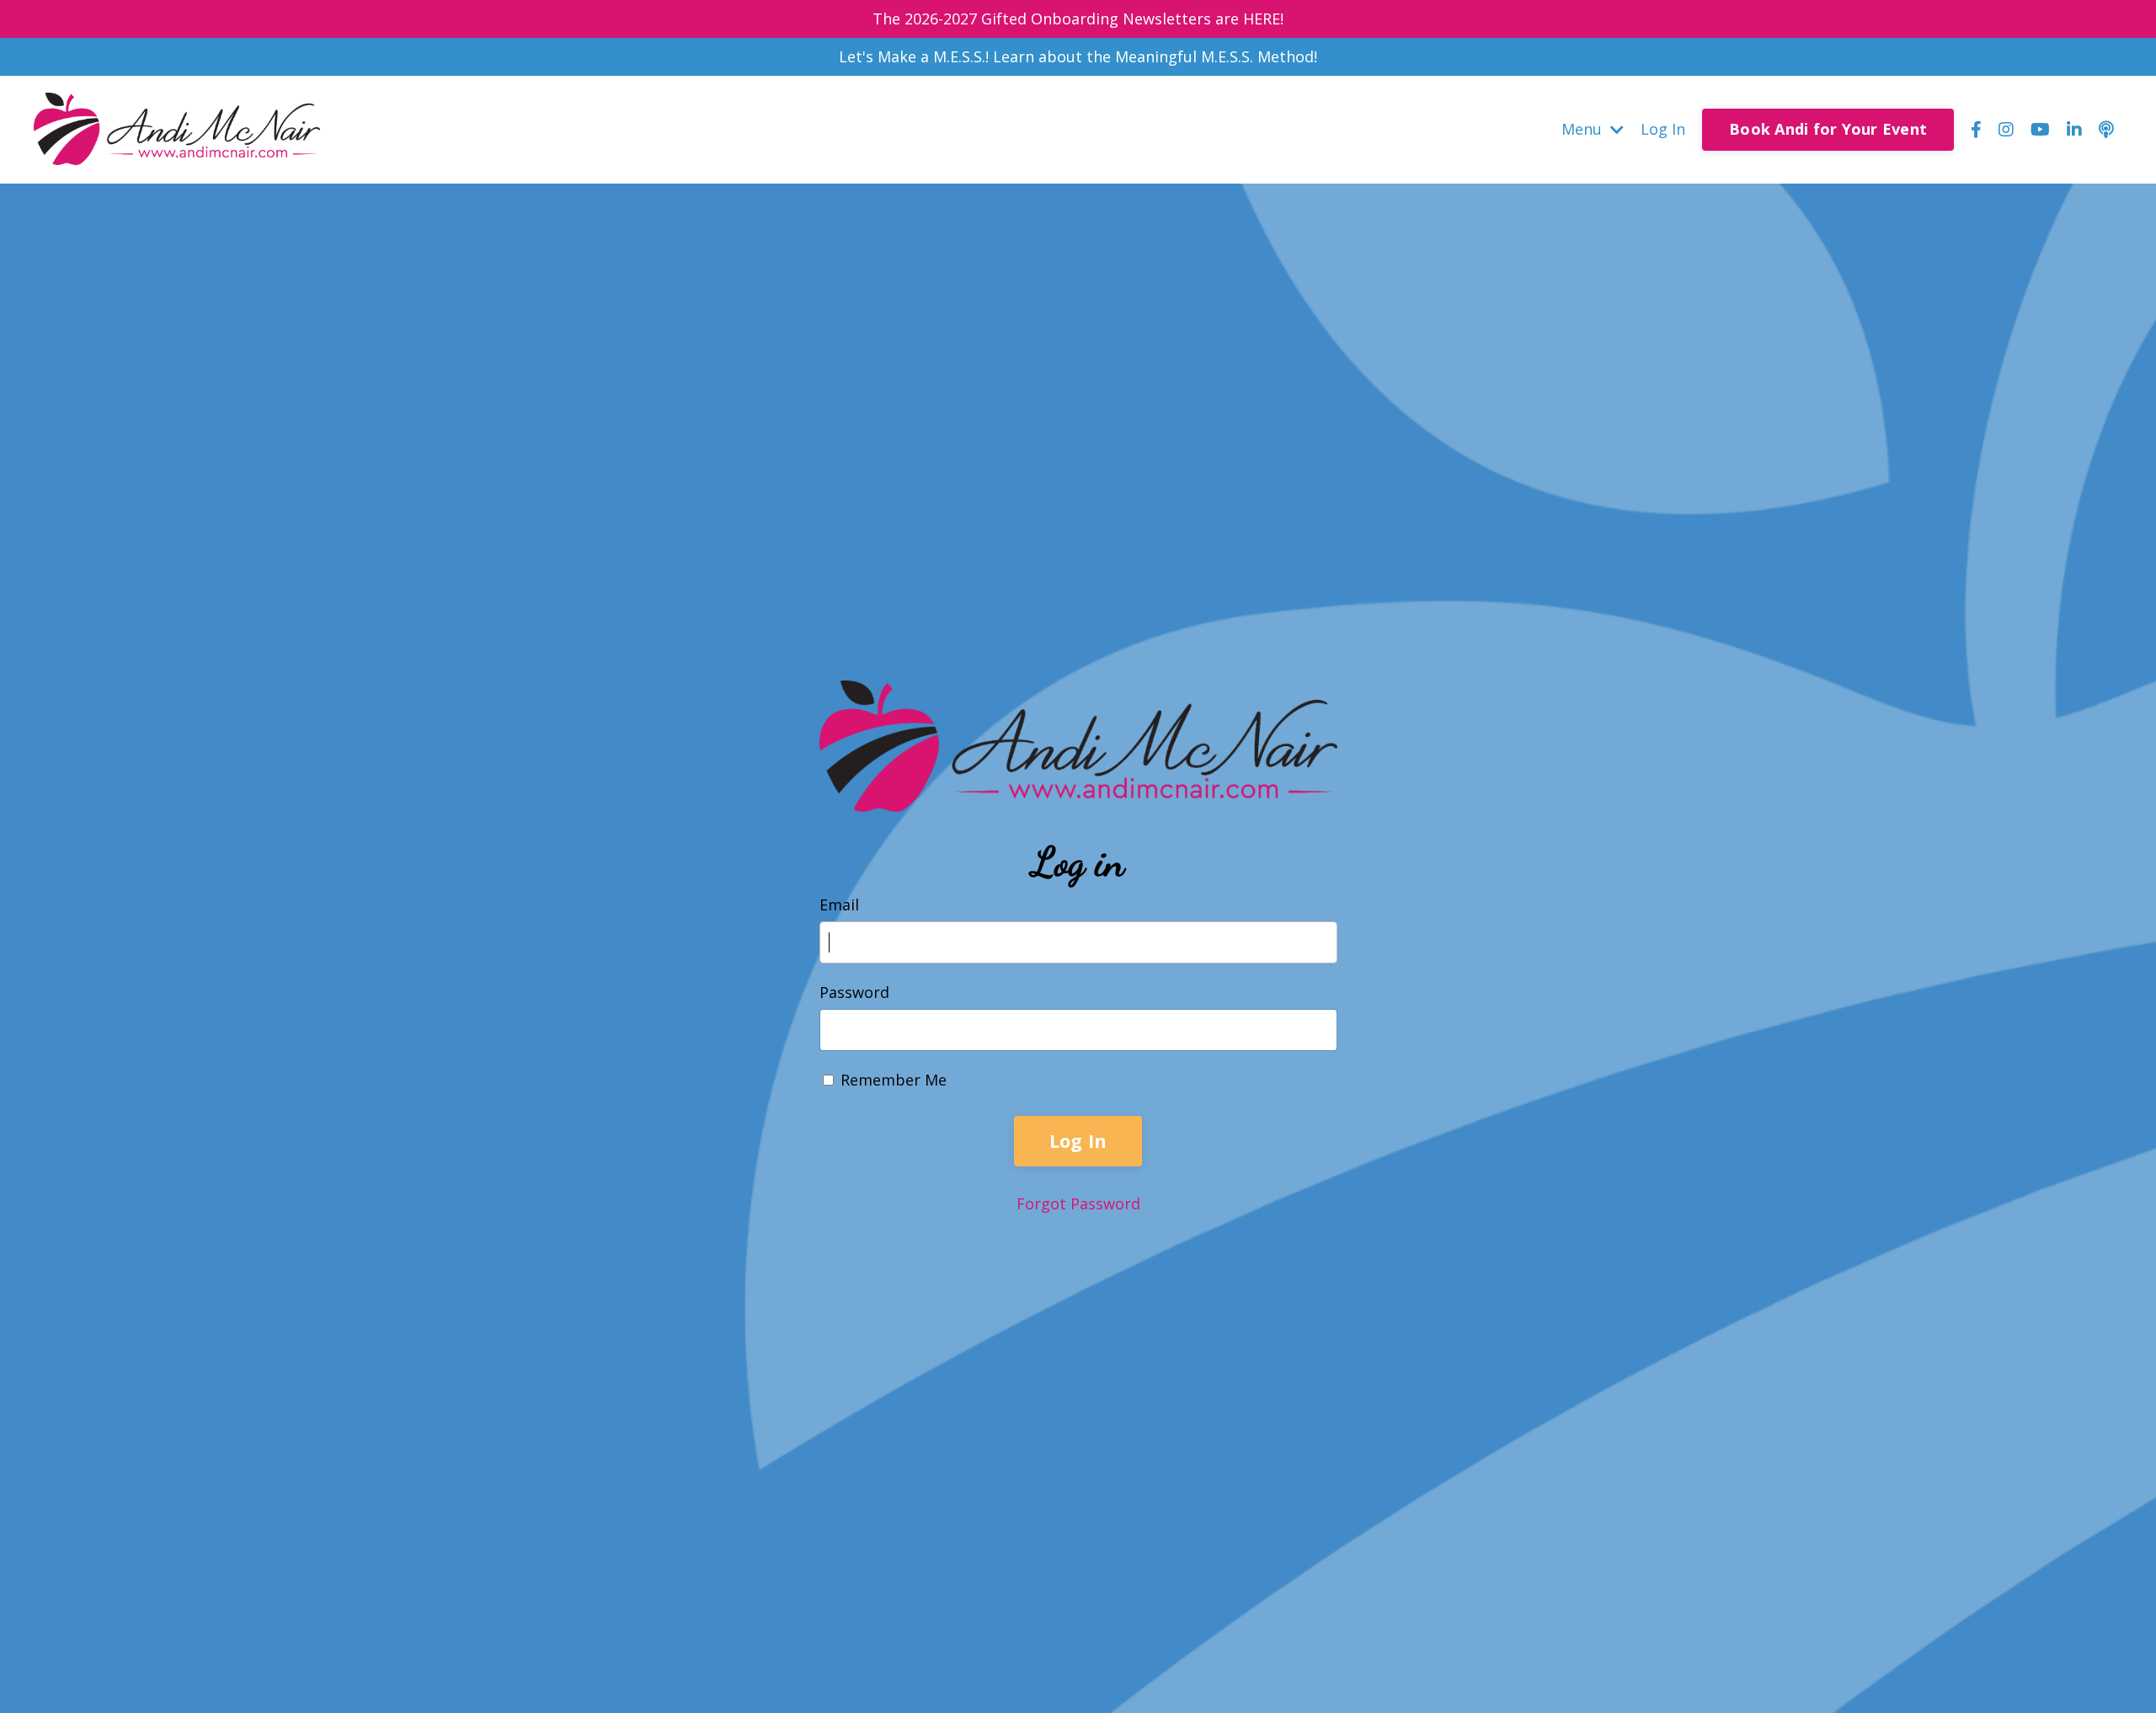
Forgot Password (1078, 1203)
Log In (1663, 129)
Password (854, 992)
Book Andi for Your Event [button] (1828, 129)
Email (839, 905)
